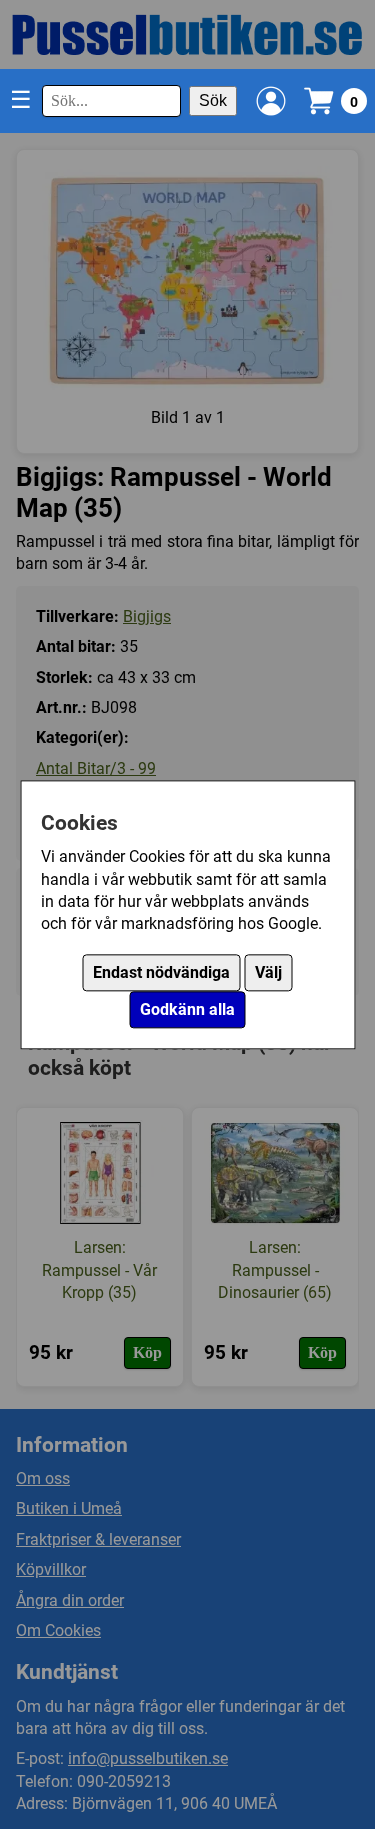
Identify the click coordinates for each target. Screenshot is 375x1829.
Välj (268, 972)
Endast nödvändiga (161, 972)
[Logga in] (271, 101)
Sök (213, 100)
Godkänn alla (187, 1009)
